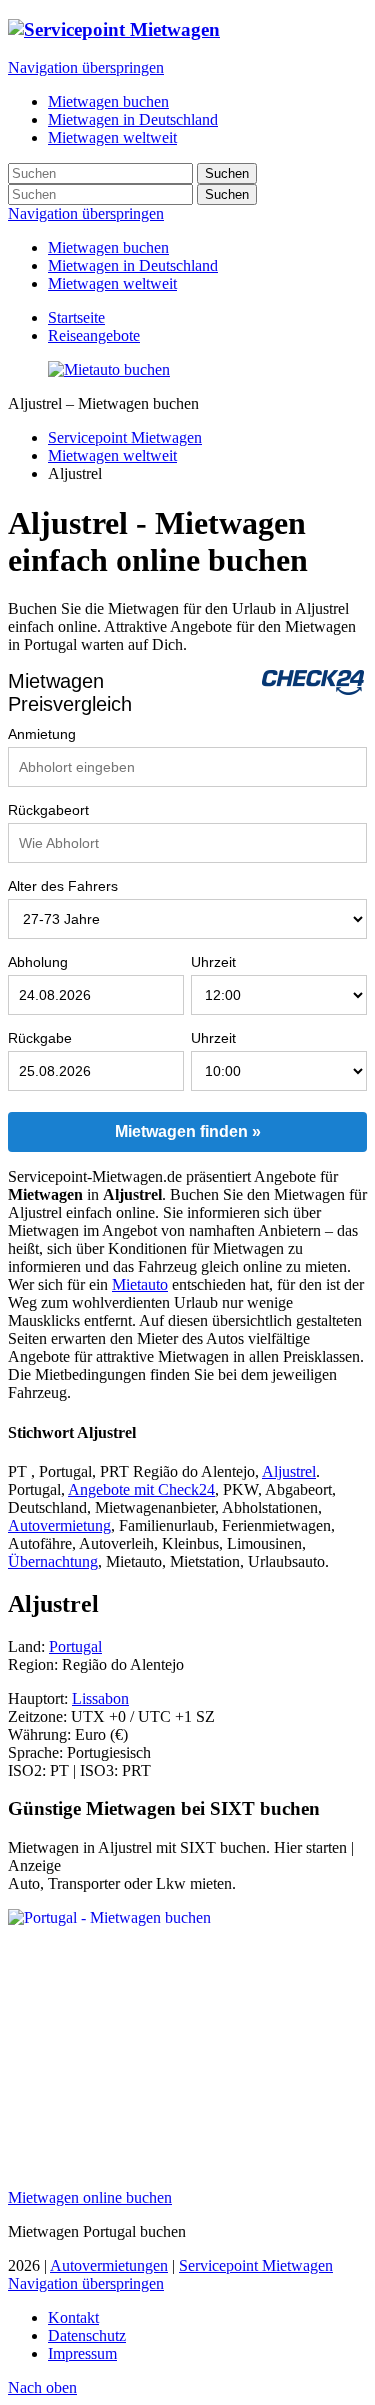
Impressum (82, 2353)
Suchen (227, 173)
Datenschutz (87, 2335)
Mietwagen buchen (108, 247)
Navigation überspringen (86, 67)
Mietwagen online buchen (90, 2197)
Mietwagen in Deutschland (133, 265)
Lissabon (100, 1698)
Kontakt (73, 2317)
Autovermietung (59, 1525)
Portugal (75, 1646)
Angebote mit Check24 (141, 1489)
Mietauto (140, 1284)
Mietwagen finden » (188, 1131)
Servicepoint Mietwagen (125, 437)
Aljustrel (289, 1471)
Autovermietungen (109, 2265)
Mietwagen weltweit (112, 283)
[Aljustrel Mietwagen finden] (109, 369)
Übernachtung (53, 1561)
